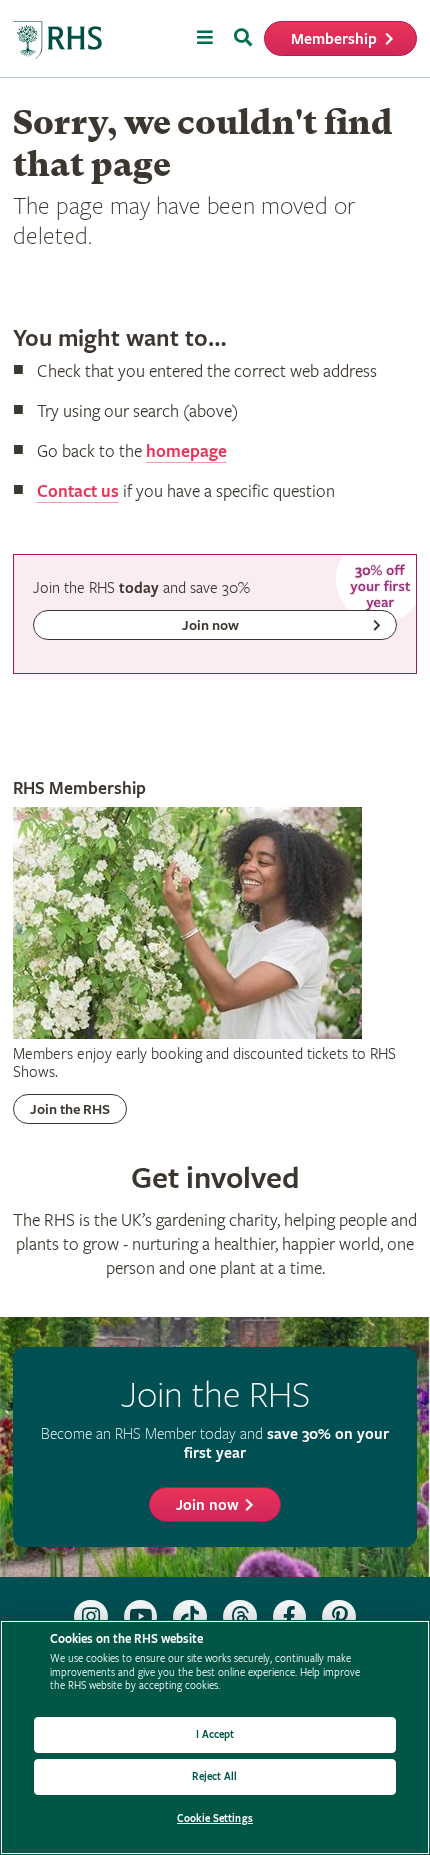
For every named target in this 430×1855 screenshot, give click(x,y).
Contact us (78, 491)
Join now (207, 1505)
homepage (186, 451)
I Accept (215, 1734)
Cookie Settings (215, 1818)
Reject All (214, 1776)
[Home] (58, 40)
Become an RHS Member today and (215, 1443)
